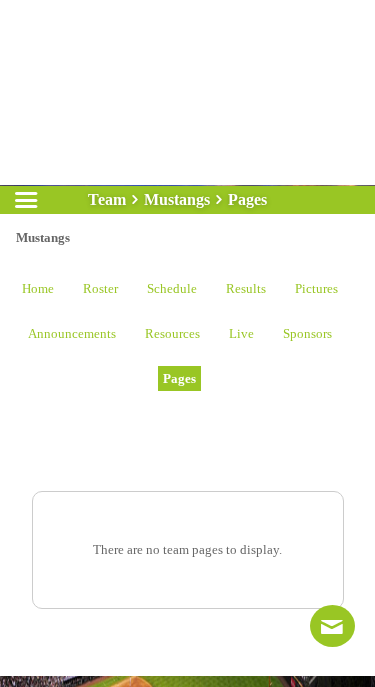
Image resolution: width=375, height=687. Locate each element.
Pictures (316, 288)
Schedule (172, 288)
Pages (179, 378)
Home (38, 288)
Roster (100, 288)
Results (246, 288)
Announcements (72, 333)
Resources (172, 333)
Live (241, 333)
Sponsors (307, 333)
